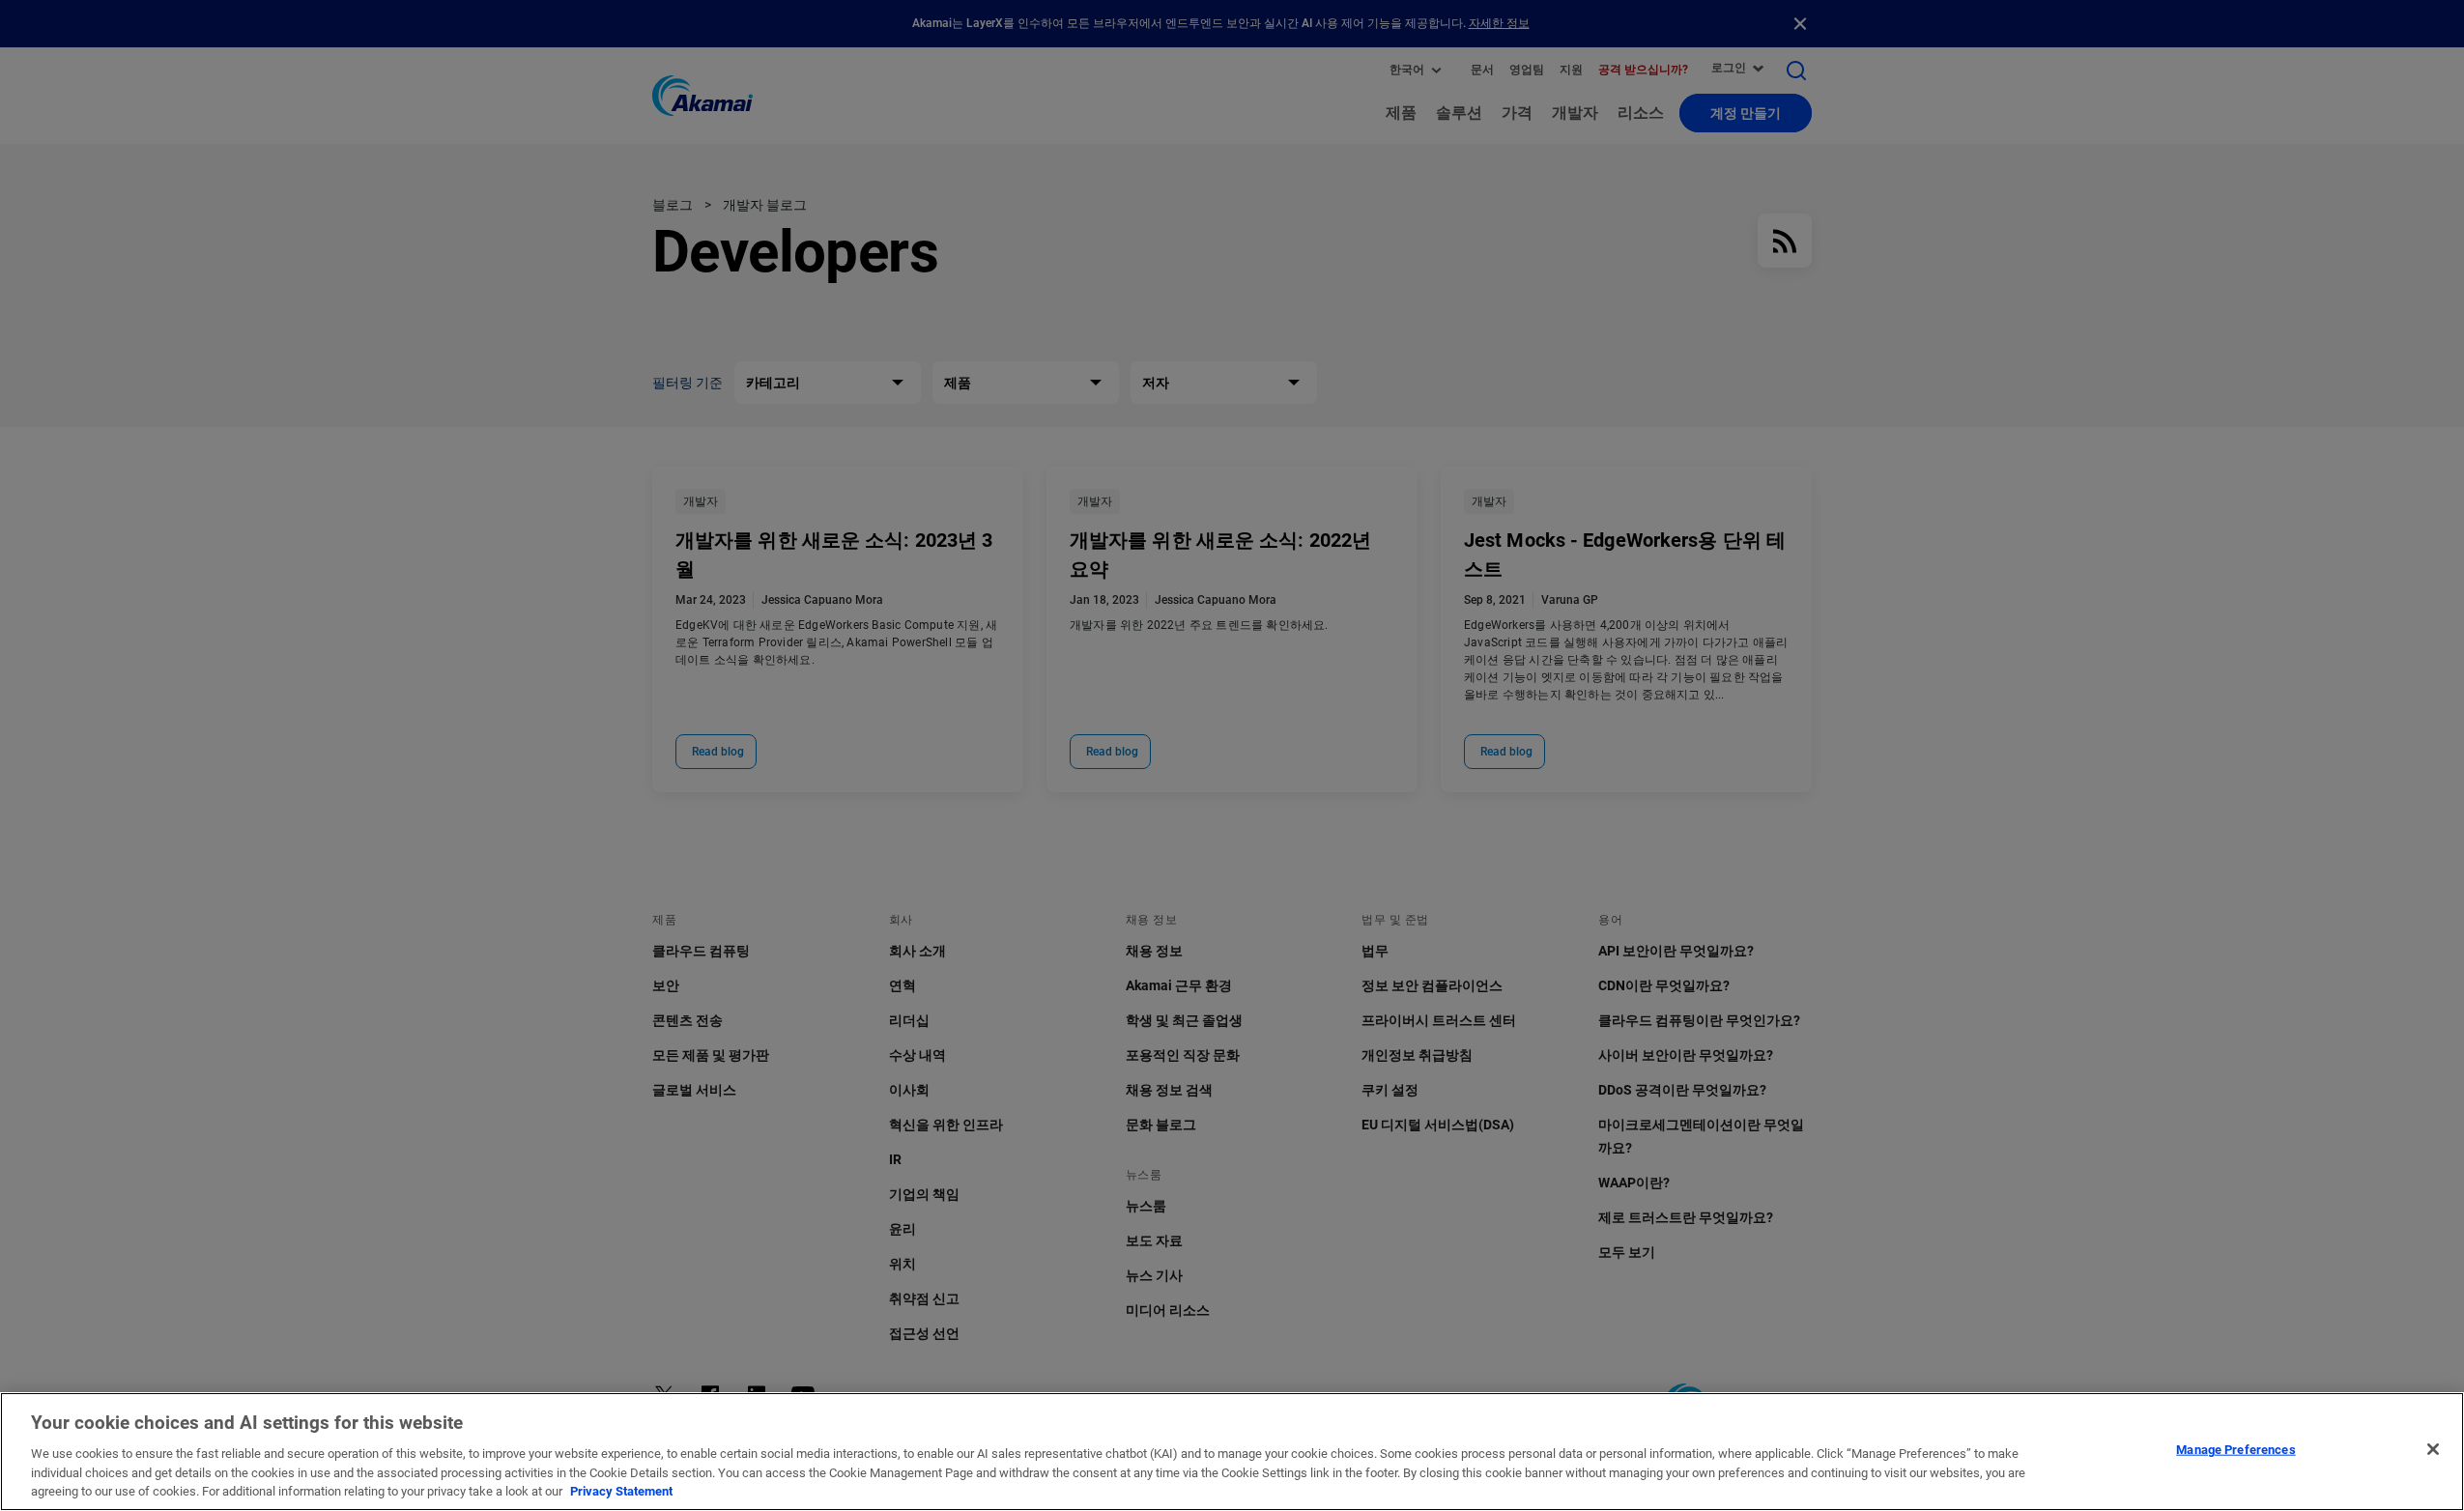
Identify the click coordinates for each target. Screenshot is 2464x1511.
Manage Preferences (2235, 1450)
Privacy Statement (621, 1491)
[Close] (2433, 1449)
